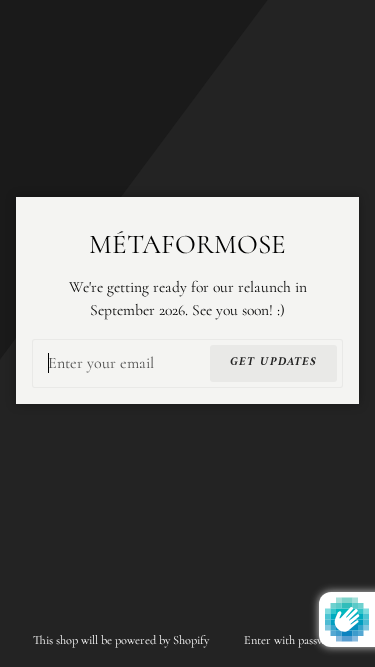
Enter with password (293, 640)
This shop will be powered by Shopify (122, 640)
